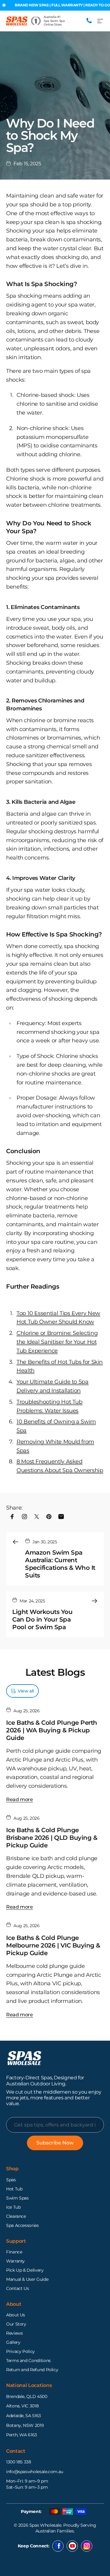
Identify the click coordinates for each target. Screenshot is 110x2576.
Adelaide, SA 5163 (24, 2416)
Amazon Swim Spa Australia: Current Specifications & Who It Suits (60, 1564)
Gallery (13, 2342)
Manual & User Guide (27, 2279)
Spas (11, 2180)
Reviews (14, 2333)
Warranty (15, 2261)
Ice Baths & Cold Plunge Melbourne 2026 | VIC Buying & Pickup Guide (53, 1945)
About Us (16, 2315)
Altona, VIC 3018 (22, 2406)
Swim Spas (17, 2198)
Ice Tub (13, 2207)
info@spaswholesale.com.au (35, 2472)
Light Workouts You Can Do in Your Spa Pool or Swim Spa (42, 1619)
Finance (14, 2252)
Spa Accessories (22, 2225)
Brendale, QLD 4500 (27, 2396)
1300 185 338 (19, 2462)
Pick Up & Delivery (25, 2270)
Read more (20, 1799)
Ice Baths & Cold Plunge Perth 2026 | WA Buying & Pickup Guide (52, 1730)
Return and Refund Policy (32, 2370)
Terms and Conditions (28, 2361)
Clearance (16, 2216)
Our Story (16, 2324)
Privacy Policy (20, 2351)
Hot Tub (14, 2189)
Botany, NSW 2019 (25, 2425)
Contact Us (17, 2288)
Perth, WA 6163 (22, 2435)
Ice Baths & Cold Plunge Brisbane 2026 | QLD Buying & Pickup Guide (52, 1838)
